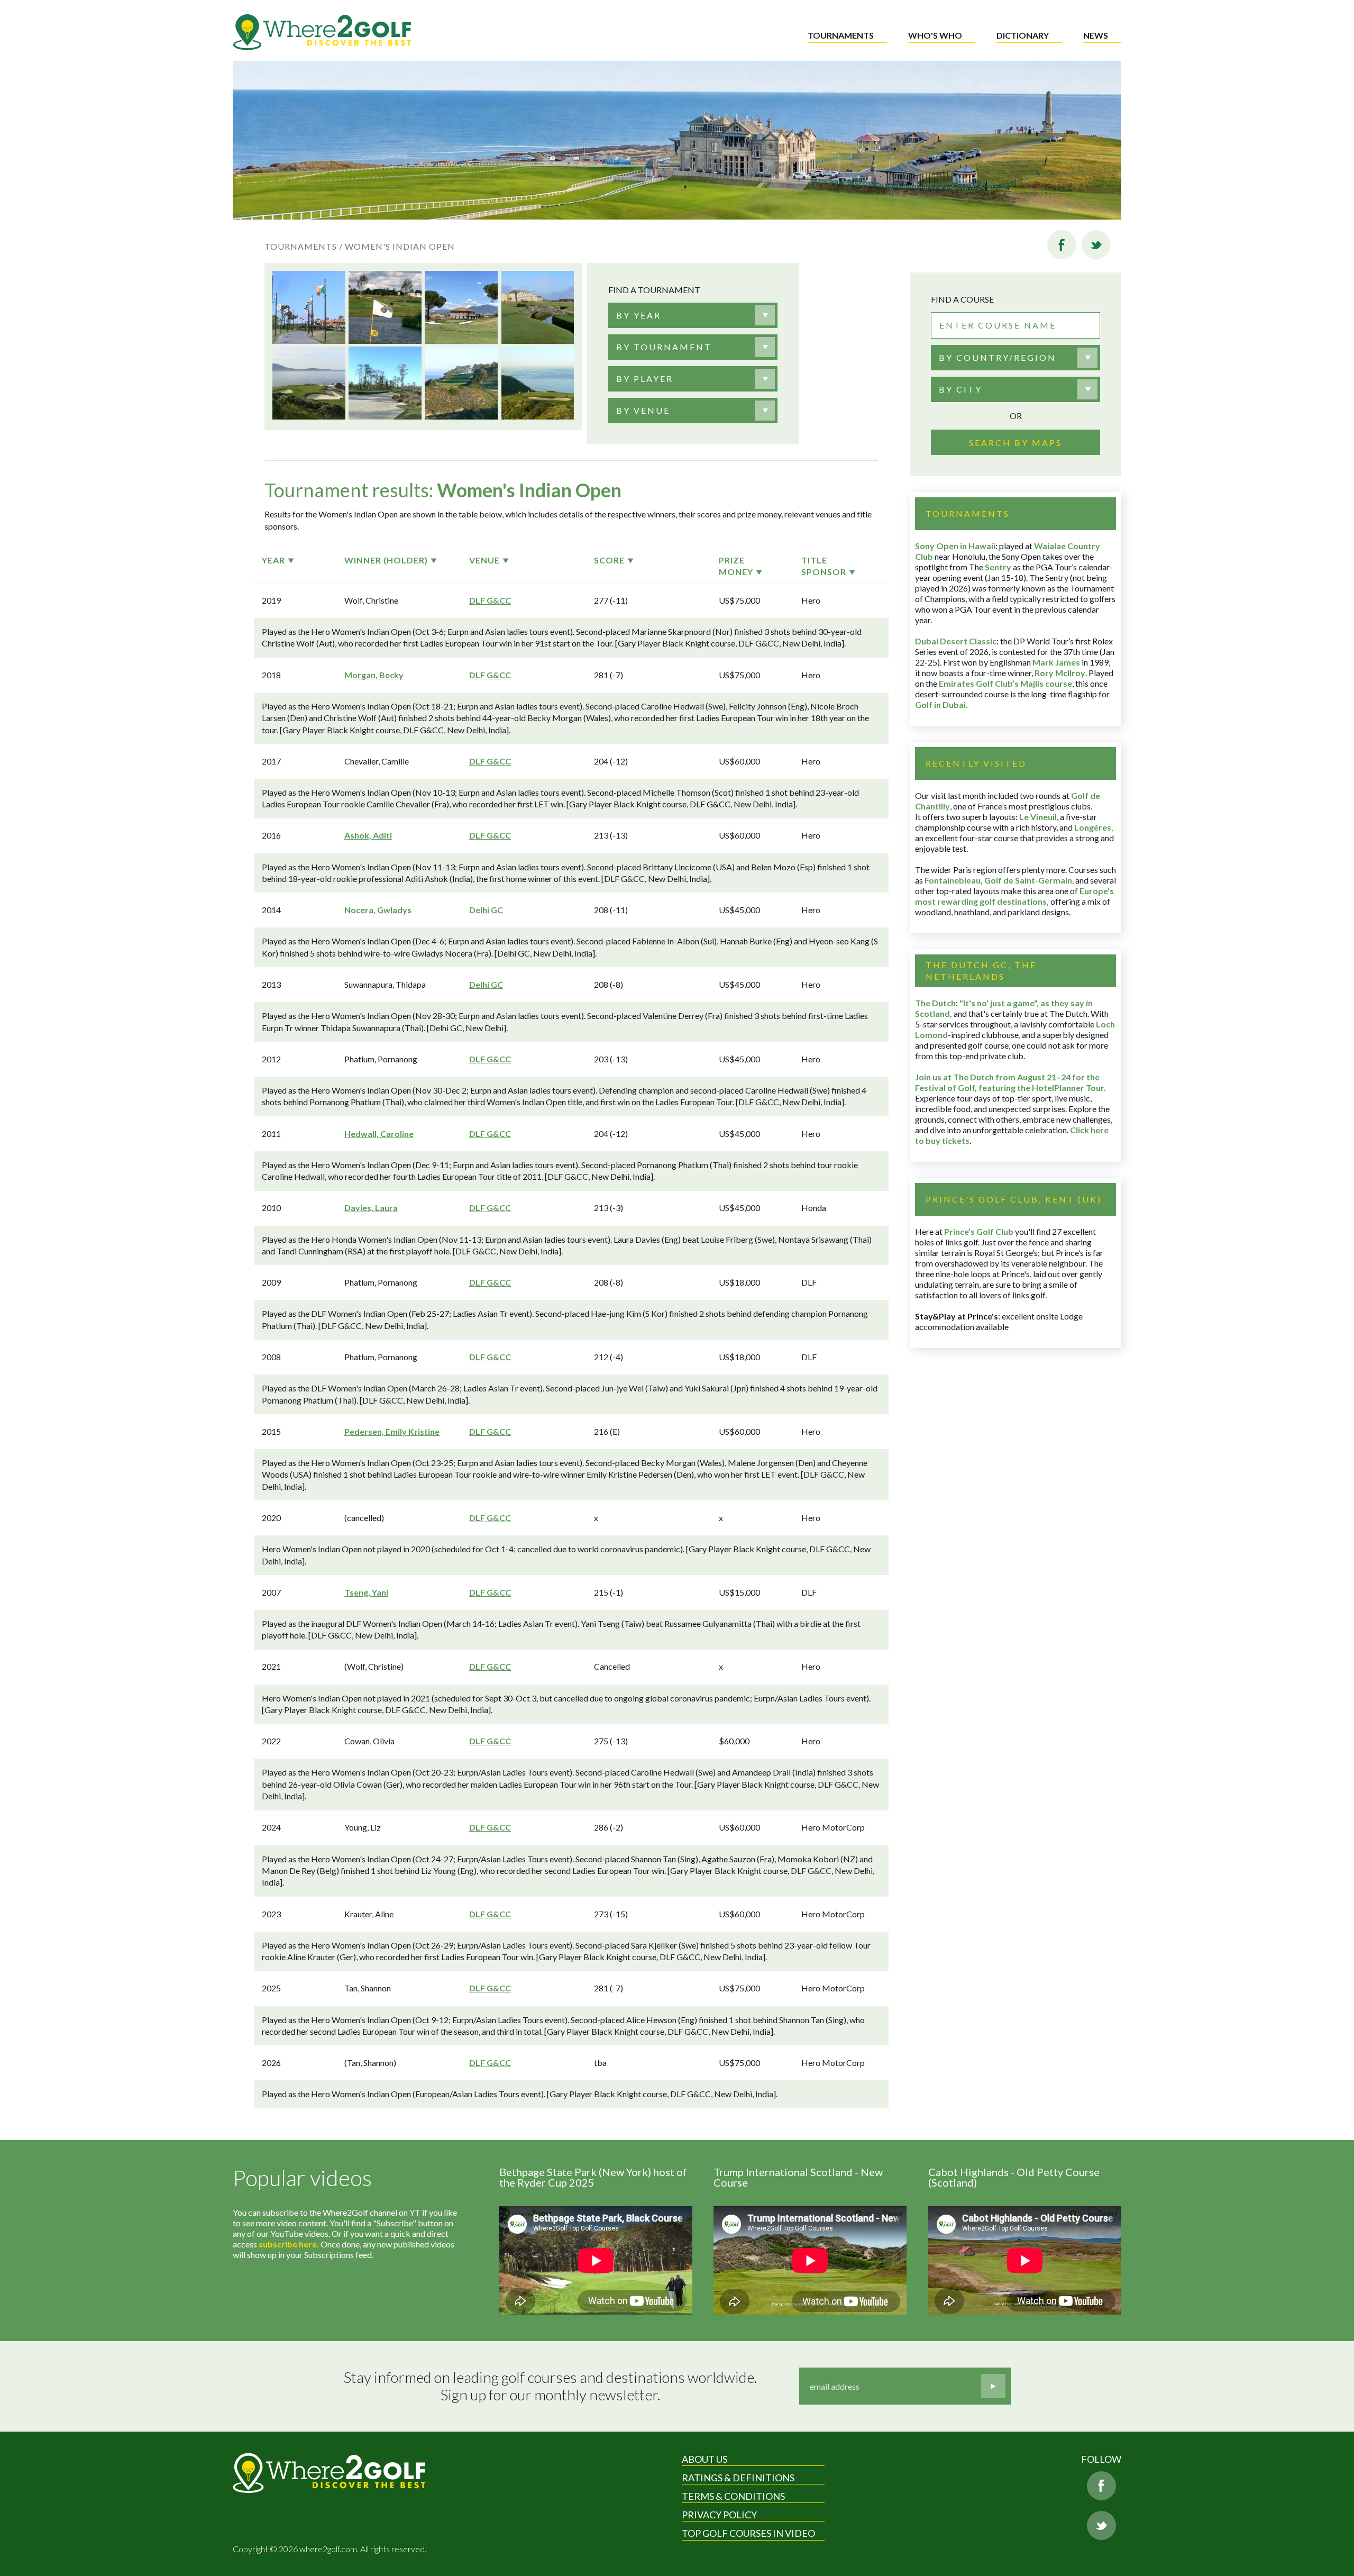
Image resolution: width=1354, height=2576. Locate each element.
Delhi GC (486, 910)
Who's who (935, 35)
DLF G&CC (490, 600)
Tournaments (841, 35)
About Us (705, 2459)
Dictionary (1023, 35)
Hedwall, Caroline (379, 1134)
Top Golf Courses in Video (748, 2533)
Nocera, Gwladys (378, 910)
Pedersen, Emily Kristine (392, 1431)
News (1096, 35)
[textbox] (639, 315)
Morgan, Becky (374, 675)
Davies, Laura (371, 1208)
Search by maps (1015, 443)
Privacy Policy (719, 2515)
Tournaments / (304, 246)
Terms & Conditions (733, 2496)
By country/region (998, 357)
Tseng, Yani (366, 1592)
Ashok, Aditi (368, 835)
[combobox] (693, 315)
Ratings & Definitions (738, 2478)
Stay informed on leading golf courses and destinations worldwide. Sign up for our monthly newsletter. (550, 2386)
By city (960, 389)
